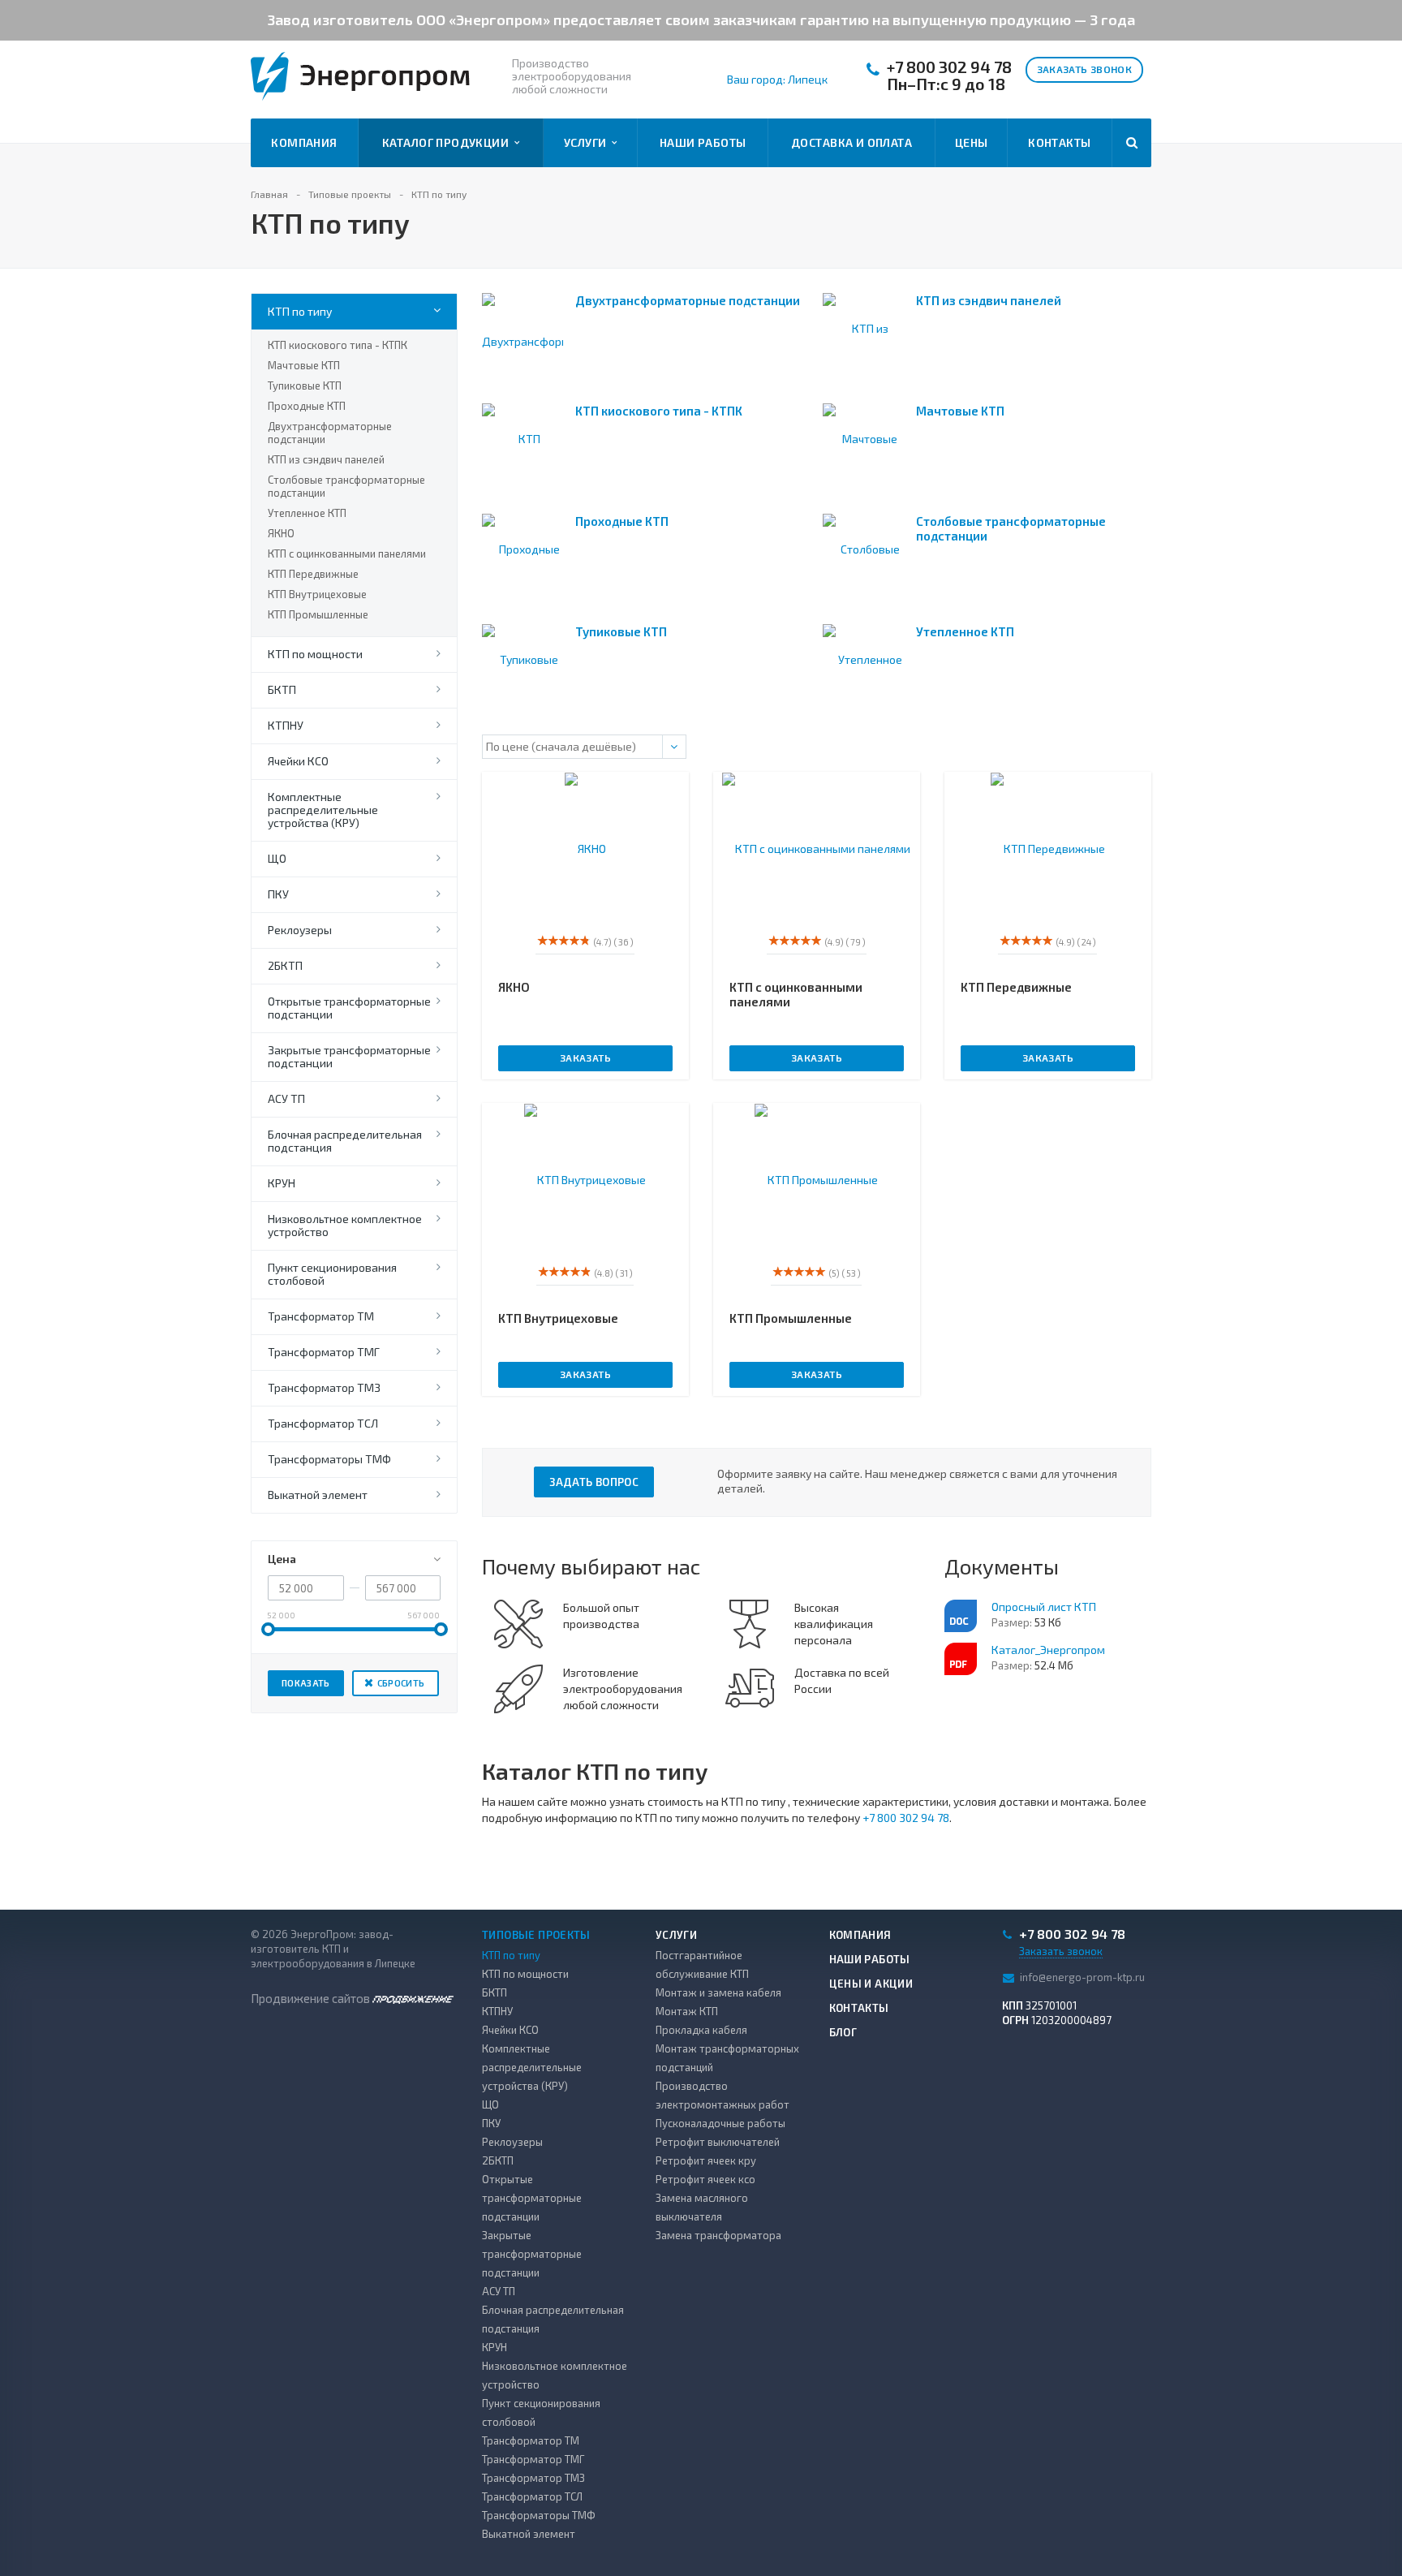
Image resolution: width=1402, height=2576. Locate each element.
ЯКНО (281, 533)
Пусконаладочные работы (720, 2123)
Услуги (588, 142)
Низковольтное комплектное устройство (345, 1225)
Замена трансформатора (718, 2235)
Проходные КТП (307, 406)
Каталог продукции (448, 142)
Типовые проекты (536, 1935)
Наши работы (703, 142)
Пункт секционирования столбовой (332, 1274)
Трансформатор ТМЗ (324, 1387)
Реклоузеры (300, 930)
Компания (304, 142)
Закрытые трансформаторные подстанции (349, 1056)
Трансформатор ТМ (321, 1316)
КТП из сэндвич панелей (326, 459)
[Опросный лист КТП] (961, 1616)
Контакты (1059, 142)
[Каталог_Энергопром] (961, 1659)
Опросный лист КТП (1044, 1607)
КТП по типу (300, 311)
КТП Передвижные (313, 574)
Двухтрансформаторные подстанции (330, 433)
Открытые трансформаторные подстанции (349, 1008)
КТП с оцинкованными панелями (347, 554)
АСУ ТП (286, 1098)
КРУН (282, 1183)
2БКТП (285, 965)
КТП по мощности (315, 654)
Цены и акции (871, 1984)
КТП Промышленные (318, 614)
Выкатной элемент (318, 1495)
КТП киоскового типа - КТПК (338, 345)
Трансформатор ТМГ (324, 1352)
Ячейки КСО (298, 761)
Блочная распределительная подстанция (345, 1141)
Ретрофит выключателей (718, 2142)
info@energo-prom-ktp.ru (1082, 1976)
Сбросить (401, 1683)
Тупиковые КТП (305, 386)
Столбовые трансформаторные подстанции (346, 486)
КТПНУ (286, 725)
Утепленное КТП (307, 513)
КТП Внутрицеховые (317, 594)
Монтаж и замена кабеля (718, 1992)
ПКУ (278, 894)
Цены (972, 142)
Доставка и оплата (852, 142)
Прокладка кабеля (701, 2030)
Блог (843, 2032)
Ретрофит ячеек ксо (705, 2179)
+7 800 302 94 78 (949, 67)
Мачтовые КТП (304, 365)
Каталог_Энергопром (1048, 1650)
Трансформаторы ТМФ (329, 1459)
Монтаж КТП (687, 2011)
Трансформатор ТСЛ (323, 1423)
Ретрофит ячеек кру (706, 2160)
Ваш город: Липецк (777, 80)
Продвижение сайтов (312, 1998)
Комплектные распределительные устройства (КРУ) (323, 810)
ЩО (277, 858)
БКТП (282, 689)
